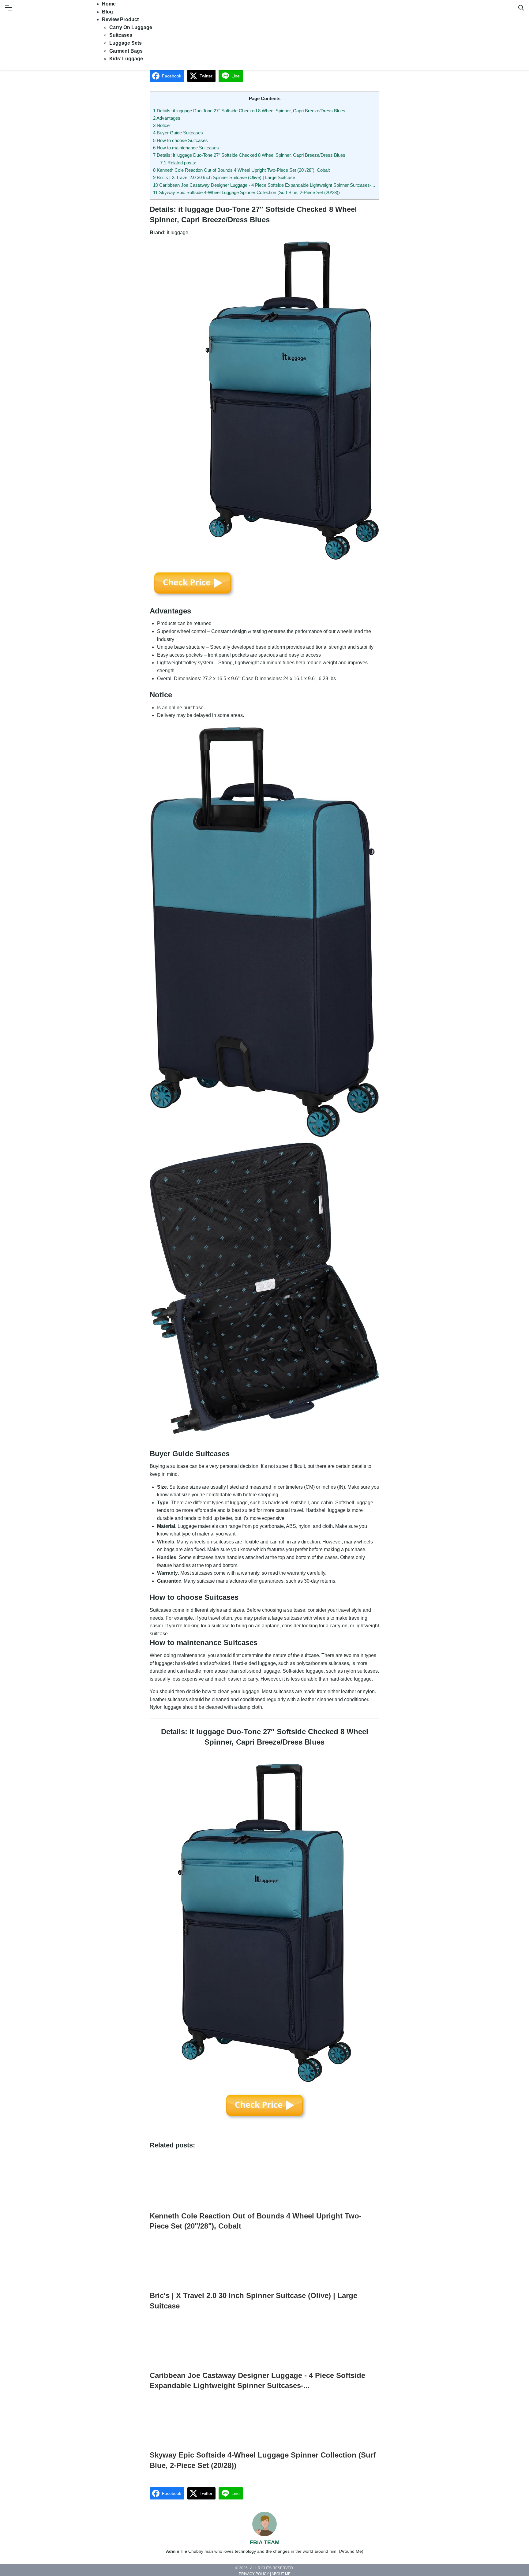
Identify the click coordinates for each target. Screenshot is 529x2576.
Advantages (167, 118)
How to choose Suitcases (180, 140)
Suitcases (121, 35)
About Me (281, 2574)
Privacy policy (254, 2574)
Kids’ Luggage (126, 59)
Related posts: (178, 163)
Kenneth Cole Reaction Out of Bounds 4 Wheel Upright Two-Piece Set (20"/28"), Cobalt (241, 170)
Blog (107, 12)
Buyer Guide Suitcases (178, 133)
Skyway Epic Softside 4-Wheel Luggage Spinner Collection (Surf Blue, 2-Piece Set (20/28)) (246, 192)
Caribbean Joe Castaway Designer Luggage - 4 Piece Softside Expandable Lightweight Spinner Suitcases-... (264, 185)
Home (109, 4)
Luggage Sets (126, 43)
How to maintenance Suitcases (186, 148)
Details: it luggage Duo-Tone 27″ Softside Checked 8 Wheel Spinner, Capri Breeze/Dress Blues (249, 111)
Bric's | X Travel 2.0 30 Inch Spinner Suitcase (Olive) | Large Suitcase (224, 177)
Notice (161, 125)
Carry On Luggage (131, 27)
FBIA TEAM (265, 2542)
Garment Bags (126, 51)
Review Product (120, 19)
